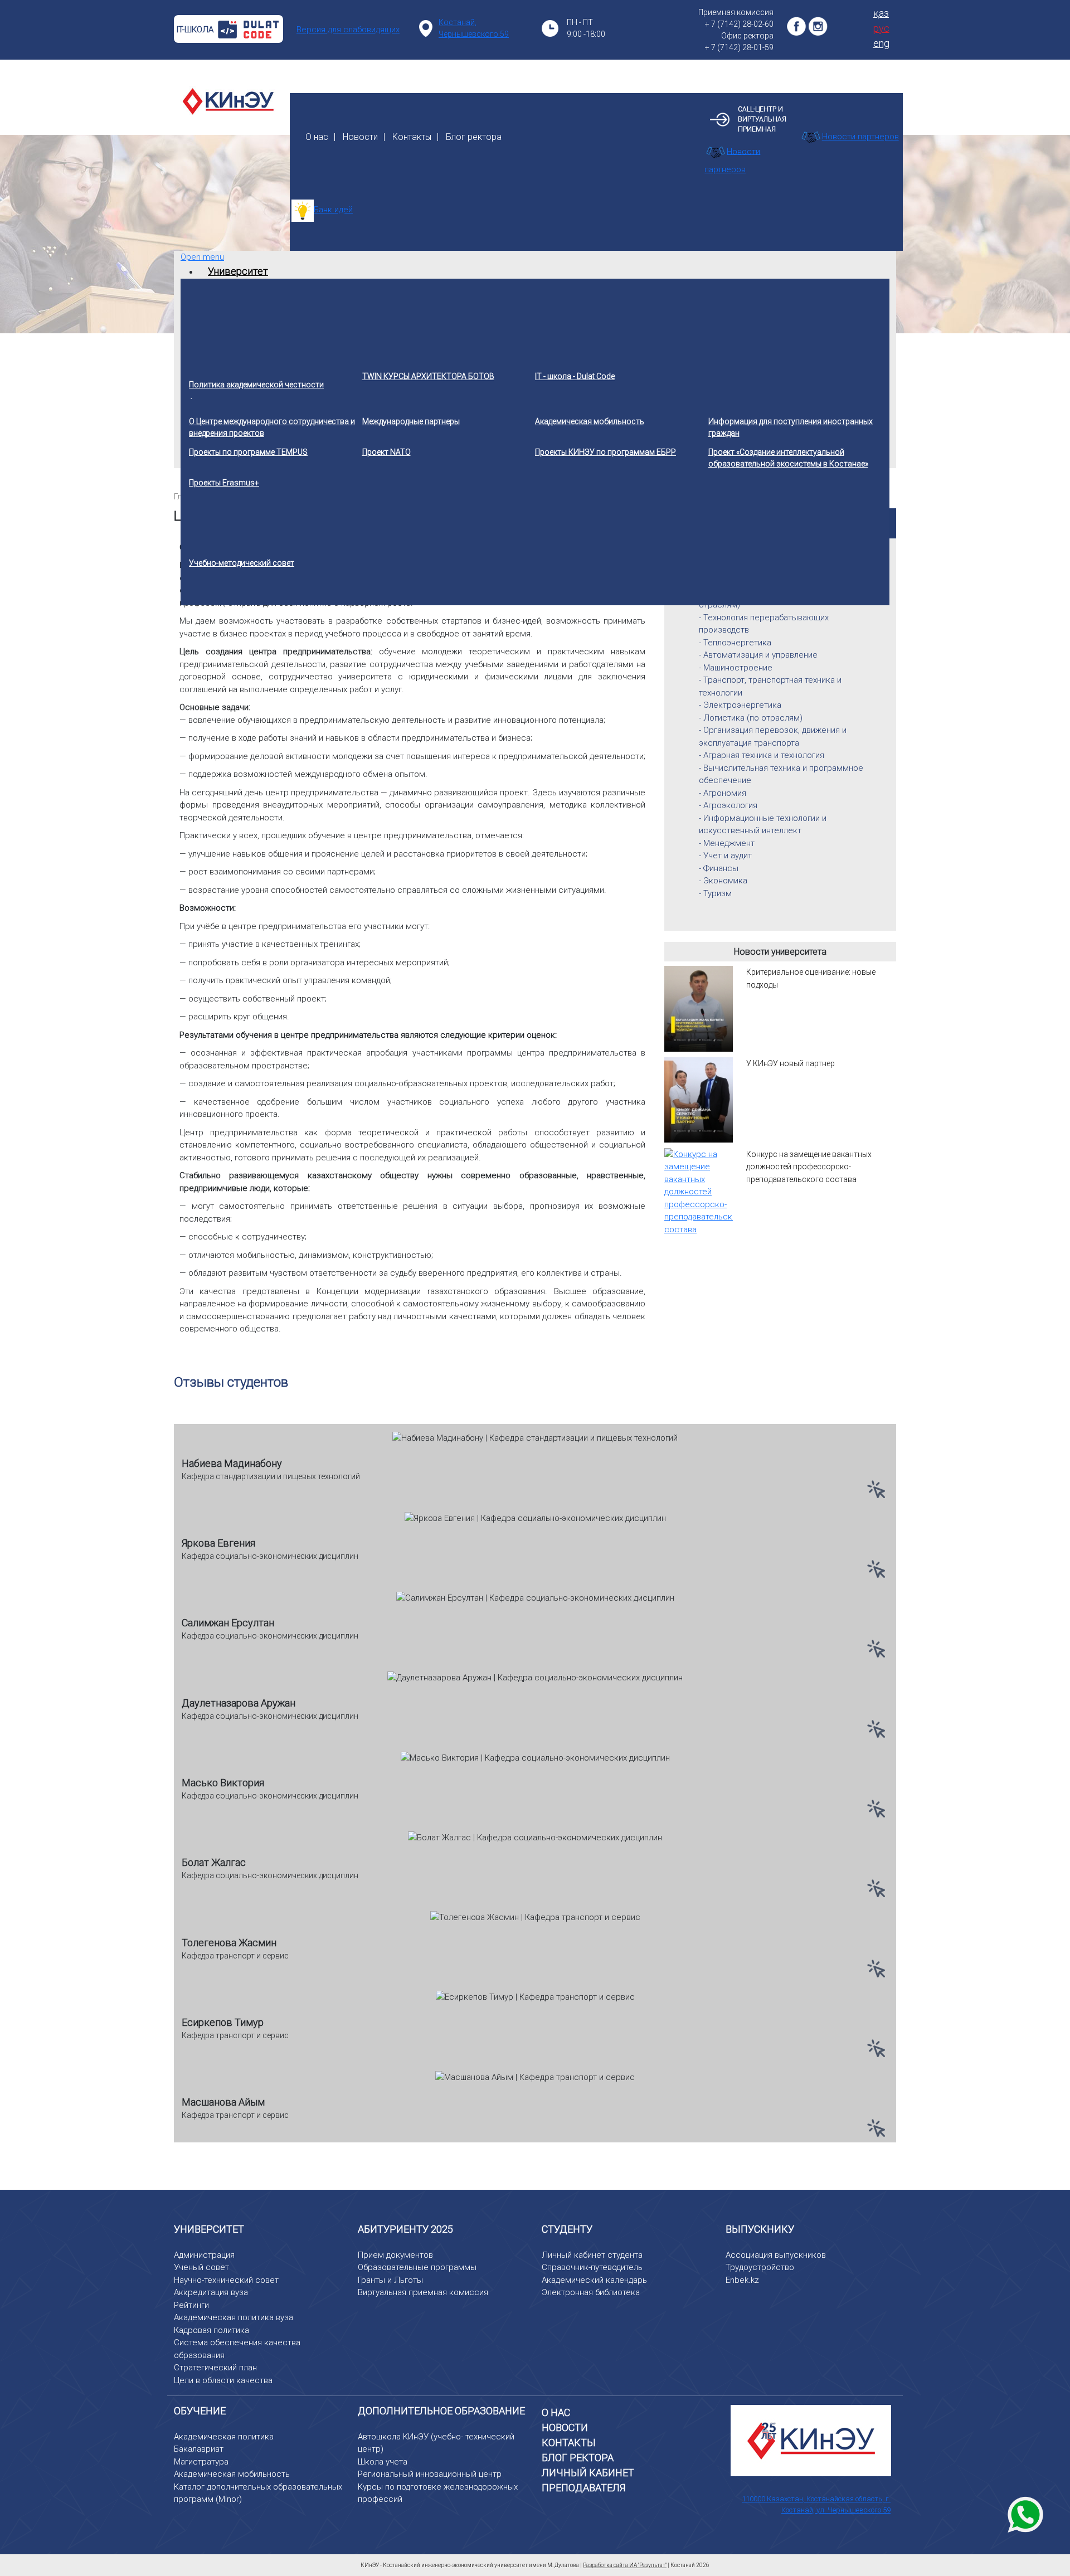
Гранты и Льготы (390, 2280)
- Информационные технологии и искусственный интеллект (763, 825)
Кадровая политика (211, 2330)
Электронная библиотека (591, 2292)
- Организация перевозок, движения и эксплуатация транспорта (773, 737)
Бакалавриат (199, 2449)
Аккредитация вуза (211, 2292)
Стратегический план (215, 2368)
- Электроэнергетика (740, 705)
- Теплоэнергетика (735, 643)
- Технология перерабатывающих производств (764, 624)
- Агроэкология (728, 805)
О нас (317, 137)
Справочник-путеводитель (592, 2267)
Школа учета (383, 2462)
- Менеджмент (727, 843)
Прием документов (395, 2255)
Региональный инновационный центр (430, 2474)
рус (881, 28)
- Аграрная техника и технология (762, 755)
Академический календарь (594, 2280)
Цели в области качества (223, 2380)
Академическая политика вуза (234, 2317)
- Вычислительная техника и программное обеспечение (781, 774)
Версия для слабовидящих (348, 30)
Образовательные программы (417, 2267)
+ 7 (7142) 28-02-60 (739, 24)
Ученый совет (201, 2267)
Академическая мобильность (232, 2474)
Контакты (412, 137)
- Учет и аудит (725, 856)
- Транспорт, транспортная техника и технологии (770, 686)
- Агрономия (723, 793)
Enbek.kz (742, 2280)
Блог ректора (474, 137)
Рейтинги (191, 2305)
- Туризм (715, 893)
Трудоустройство (760, 2267)
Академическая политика (224, 2437)
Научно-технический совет (226, 2280)
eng (881, 43)
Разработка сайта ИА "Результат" (625, 2565)
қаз (881, 13)
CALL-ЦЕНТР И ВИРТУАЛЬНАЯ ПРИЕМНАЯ (762, 119)
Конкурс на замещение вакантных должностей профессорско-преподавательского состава (809, 1167)
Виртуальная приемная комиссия (423, 2292)
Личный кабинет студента (592, 2255)
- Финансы (719, 868)
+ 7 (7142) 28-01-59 (739, 47)
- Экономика (723, 881)
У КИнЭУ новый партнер (791, 1063)
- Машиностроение (736, 668)
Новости (360, 137)
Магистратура (201, 2462)
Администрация (204, 2255)
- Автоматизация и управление (758, 655)
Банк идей (333, 210)
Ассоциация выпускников (776, 2255)
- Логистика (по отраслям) (751, 718)
